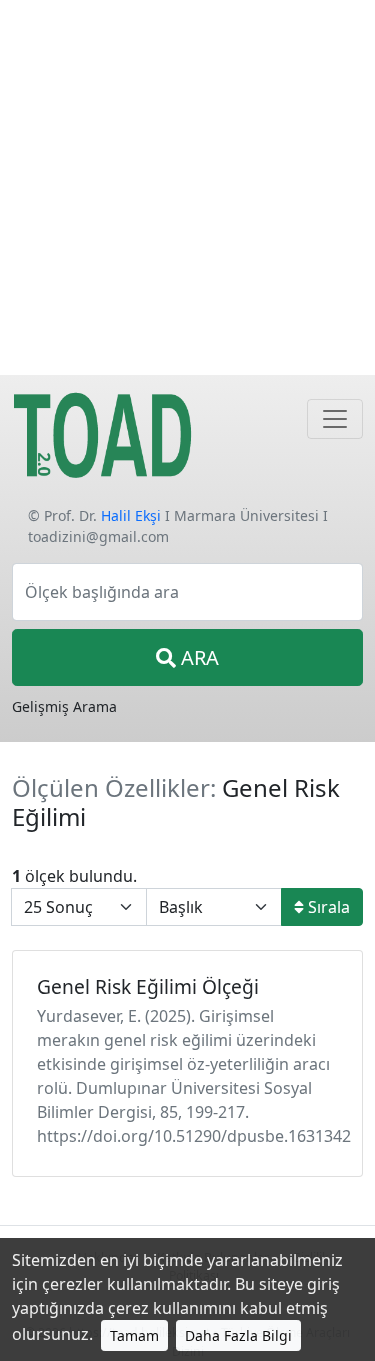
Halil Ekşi (131, 515)
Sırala (327, 907)
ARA (197, 657)
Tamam (134, 1335)
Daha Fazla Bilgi (238, 1335)
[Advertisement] (187, 187)
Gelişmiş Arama (64, 706)
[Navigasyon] (335, 419)
